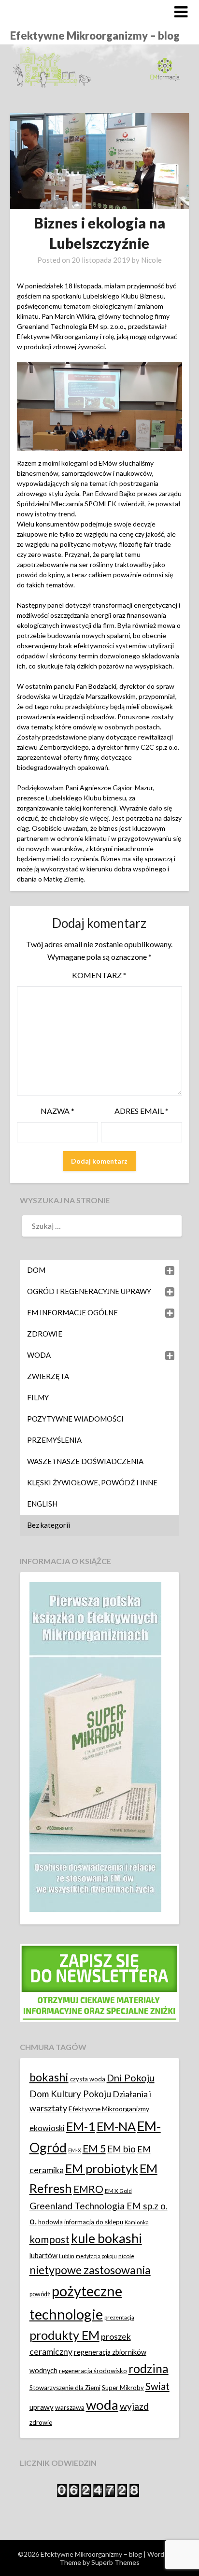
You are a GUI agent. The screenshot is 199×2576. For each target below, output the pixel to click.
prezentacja (119, 2317)
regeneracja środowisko (93, 2371)
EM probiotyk (102, 2168)
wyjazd (134, 2406)
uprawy (42, 2407)
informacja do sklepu (94, 2222)
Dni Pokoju (131, 2078)
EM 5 (94, 2148)
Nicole (151, 260)
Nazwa (57, 1111)
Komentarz (99, 975)
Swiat (157, 2386)
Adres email (142, 1111)
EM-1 (81, 2126)
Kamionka (137, 2222)
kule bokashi (107, 2238)
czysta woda (88, 2079)
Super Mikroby (123, 2388)
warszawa (70, 2407)
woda (102, 2405)
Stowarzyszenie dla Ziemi (65, 2388)
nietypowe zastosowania (90, 2270)
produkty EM (64, 2335)
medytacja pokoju (96, 2256)
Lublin (67, 2256)
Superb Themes (115, 2562)
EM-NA (116, 2126)
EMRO (88, 2189)
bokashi (49, 2077)
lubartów (43, 2256)
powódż (40, 2294)
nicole (126, 2256)
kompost (50, 2239)
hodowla (50, 2222)
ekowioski (47, 2128)
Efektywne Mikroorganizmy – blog (95, 36)
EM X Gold (118, 2191)
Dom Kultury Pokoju (70, 2094)
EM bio (121, 2149)
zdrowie (41, 2422)
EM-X (75, 2150)
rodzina (149, 2369)
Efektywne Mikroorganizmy (109, 2109)
